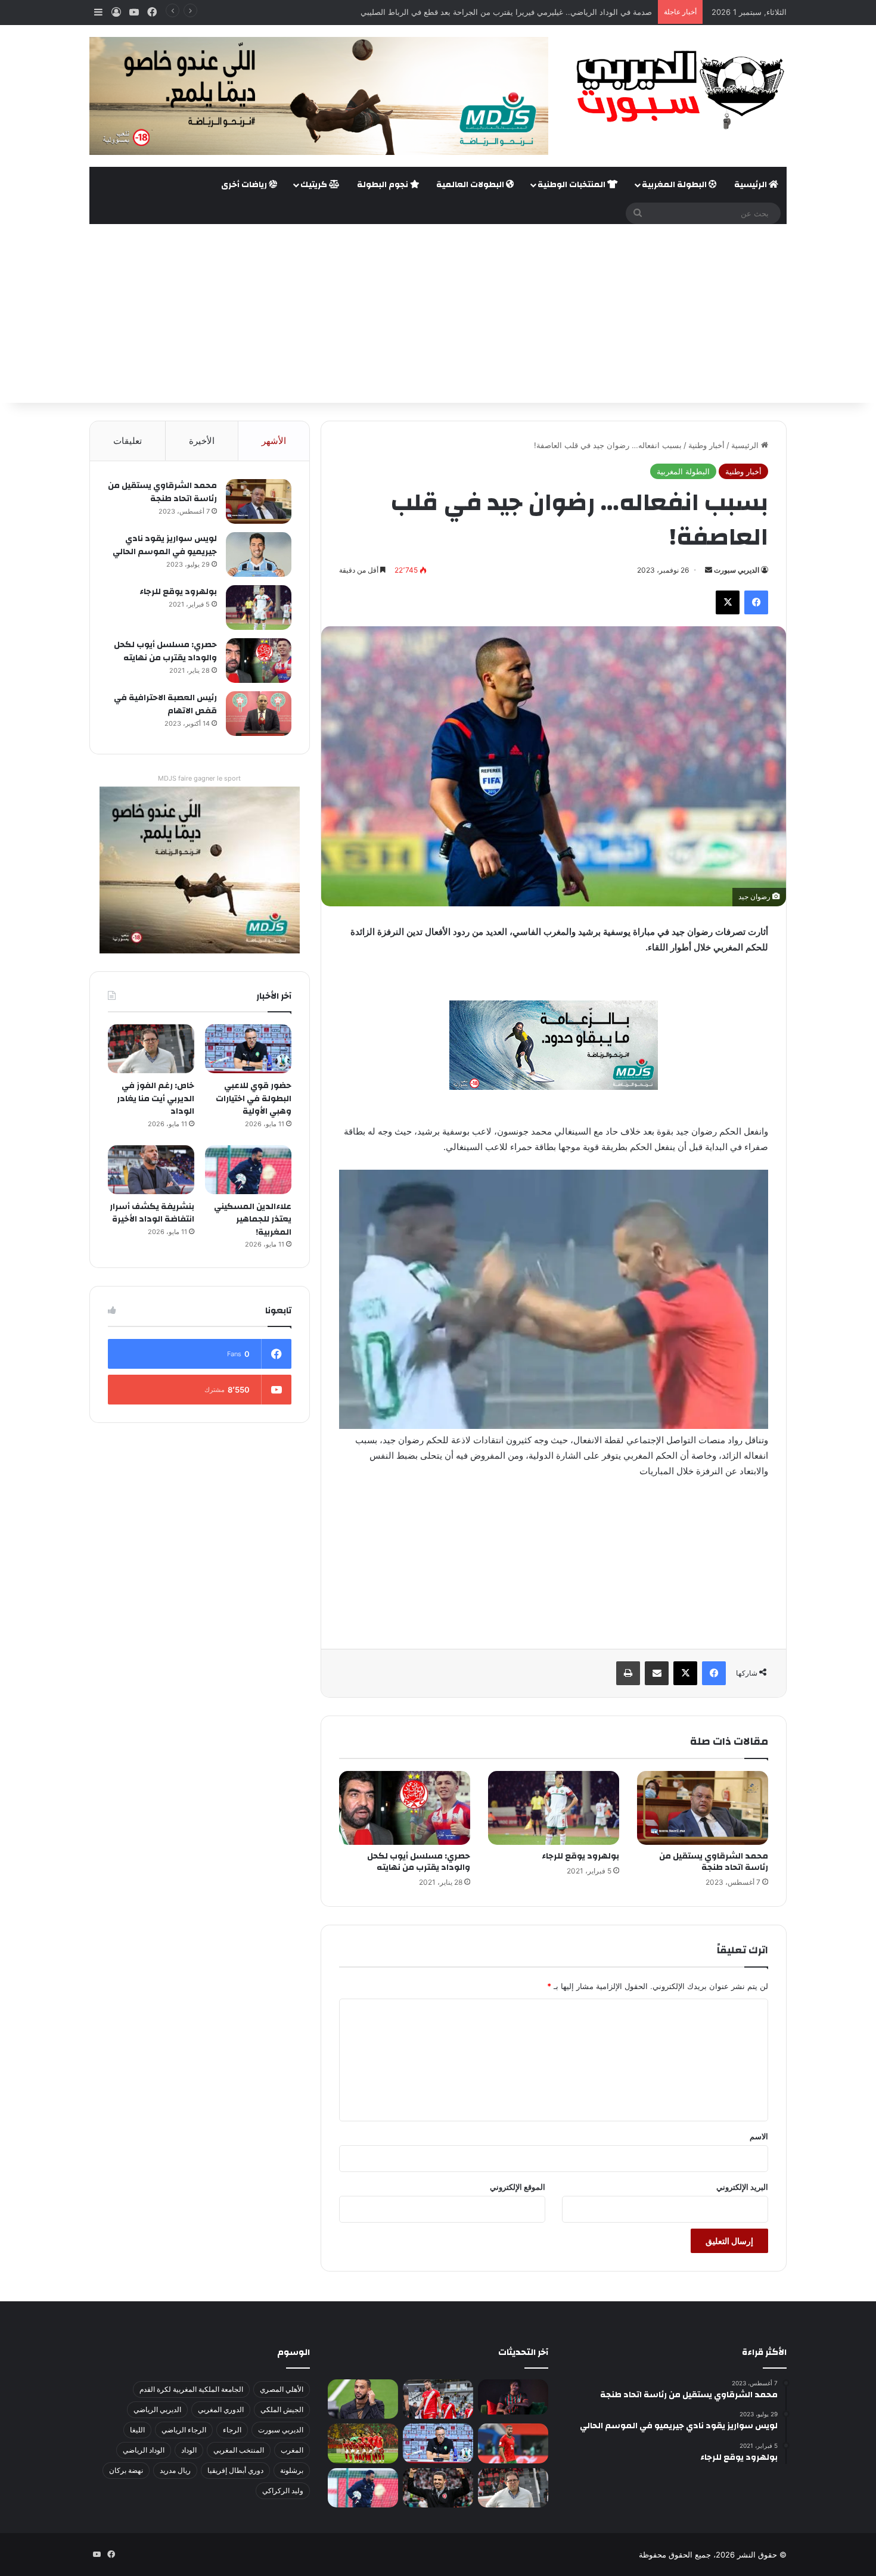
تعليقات (128, 441)
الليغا (137, 2430)
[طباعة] (628, 1673)
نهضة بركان (126, 2470)
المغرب (292, 2450)
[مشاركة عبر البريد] (657, 1673)
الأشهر (274, 441)
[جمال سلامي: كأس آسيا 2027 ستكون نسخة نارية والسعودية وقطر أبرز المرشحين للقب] (438, 2488)
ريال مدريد (175, 2470)
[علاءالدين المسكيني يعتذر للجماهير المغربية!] (248, 1170)
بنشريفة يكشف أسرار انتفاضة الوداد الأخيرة (152, 1213)
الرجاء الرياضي (184, 2430)
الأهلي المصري (282, 2389)
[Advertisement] (438, 313)
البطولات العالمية (471, 185)
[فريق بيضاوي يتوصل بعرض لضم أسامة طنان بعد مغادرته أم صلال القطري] (513, 2443)
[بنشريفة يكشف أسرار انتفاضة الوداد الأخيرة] (151, 1170)
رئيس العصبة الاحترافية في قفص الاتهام (165, 704)
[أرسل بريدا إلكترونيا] (709, 570)
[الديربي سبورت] (676, 90)
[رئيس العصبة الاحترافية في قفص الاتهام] (259, 714)
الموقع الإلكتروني (518, 2187)
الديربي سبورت (737, 570)
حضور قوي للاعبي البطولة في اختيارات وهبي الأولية (254, 1099)
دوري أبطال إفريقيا (235, 2470)
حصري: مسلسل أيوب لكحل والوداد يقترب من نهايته (419, 1862)
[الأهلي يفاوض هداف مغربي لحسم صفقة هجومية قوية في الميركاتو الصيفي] (363, 2443)
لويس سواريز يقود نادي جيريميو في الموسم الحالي (165, 545)
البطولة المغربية (675, 185)
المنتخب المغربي (239, 2450)
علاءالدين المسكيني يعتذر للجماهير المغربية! (253, 1219)
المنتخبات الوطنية (572, 185)
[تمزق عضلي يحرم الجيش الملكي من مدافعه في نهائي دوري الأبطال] (513, 2397)
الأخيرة (202, 441)
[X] (728, 602)
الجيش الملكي (282, 2409)
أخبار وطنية (706, 445)
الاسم (759, 2136)
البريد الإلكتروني (742, 2187)
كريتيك (315, 185)
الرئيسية (751, 185)
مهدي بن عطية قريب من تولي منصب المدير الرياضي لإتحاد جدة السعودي (531, 12)
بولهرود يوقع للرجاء (580, 1856)
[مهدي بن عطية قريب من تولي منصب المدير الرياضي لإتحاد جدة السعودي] (363, 2399)
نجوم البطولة (383, 185)
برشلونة (292, 2470)
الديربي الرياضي (157, 2409)
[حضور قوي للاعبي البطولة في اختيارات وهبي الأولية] (248, 1049)
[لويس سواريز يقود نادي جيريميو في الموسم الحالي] (259, 554)
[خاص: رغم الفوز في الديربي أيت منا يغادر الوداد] (151, 1049)
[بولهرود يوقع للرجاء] (554, 1808)
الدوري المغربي (221, 2409)
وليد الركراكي (283, 2490)
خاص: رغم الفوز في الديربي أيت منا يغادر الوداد (156, 1099)
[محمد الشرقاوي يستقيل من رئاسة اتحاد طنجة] (703, 1808)
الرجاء (232, 2430)
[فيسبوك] (756, 602)
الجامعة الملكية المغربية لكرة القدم (191, 2389)
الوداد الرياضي (144, 2450)
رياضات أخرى (245, 185)
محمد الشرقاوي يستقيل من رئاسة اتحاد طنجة (714, 1862)
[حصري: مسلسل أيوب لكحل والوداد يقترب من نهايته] (405, 1808)
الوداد (189, 2450)
